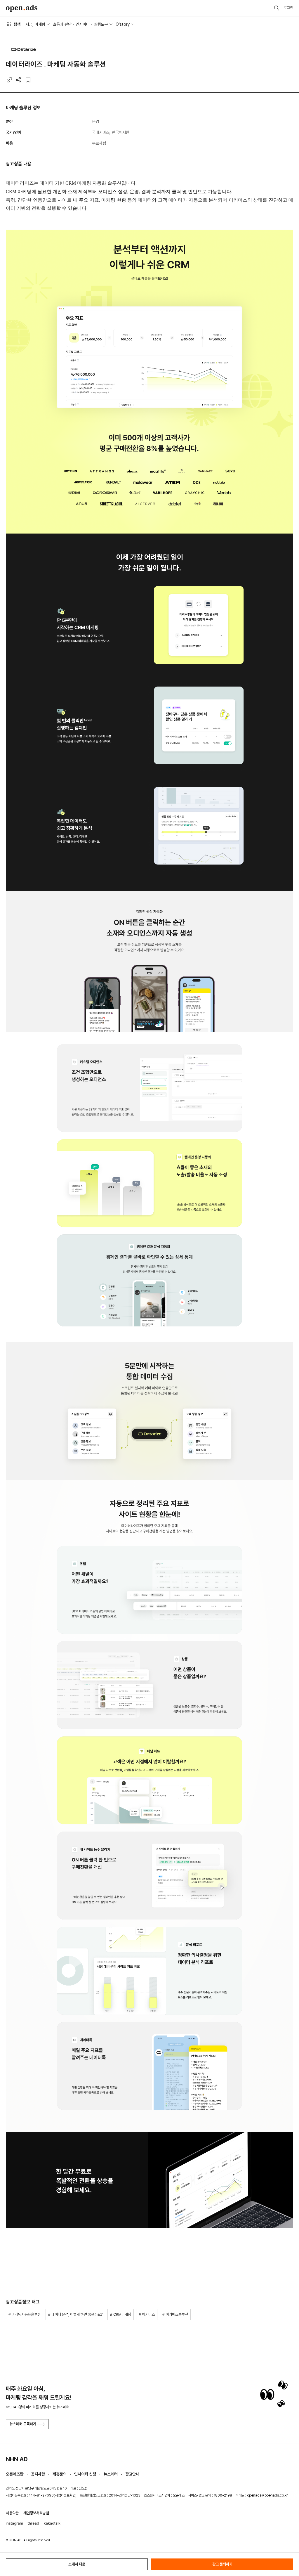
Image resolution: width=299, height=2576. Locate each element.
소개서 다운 (77, 2564)
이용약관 (12, 2513)
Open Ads (22, 8)
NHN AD (17, 2459)
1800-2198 (223, 2495)
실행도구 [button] (101, 24)
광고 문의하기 (222, 2564)
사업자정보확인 (65, 2495)
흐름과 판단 (62, 24)
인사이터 (83, 24)
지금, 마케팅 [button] (35, 24)
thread (33, 2523)
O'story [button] (123, 24)
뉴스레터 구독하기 (23, 2424)
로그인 (288, 8)
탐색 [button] (17, 24)
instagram (14, 2523)
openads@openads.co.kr (267, 2495)
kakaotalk (52, 2523)
